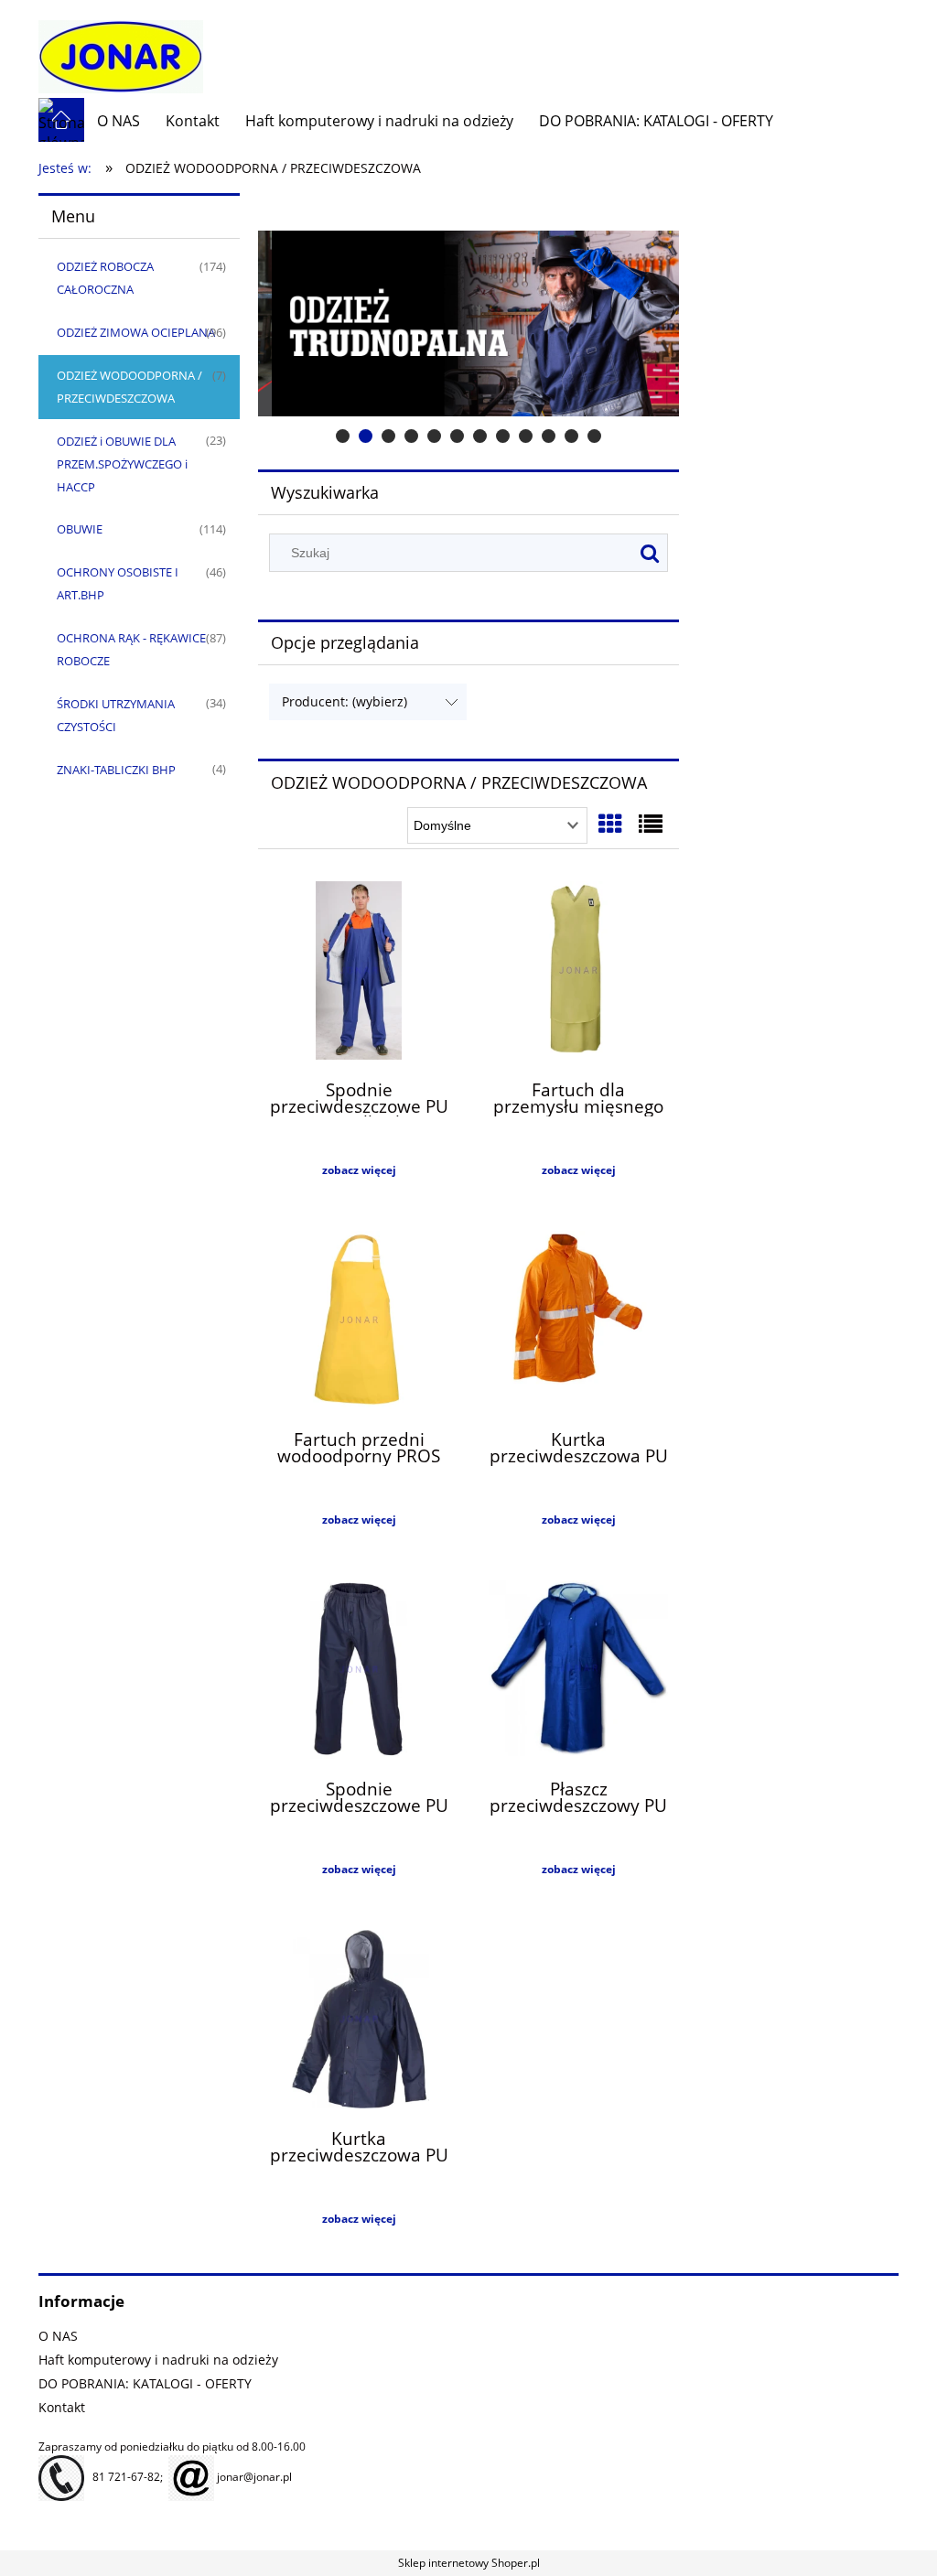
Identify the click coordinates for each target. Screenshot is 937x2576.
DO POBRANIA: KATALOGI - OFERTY (145, 2383)
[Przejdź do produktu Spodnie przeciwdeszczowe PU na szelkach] (359, 973)
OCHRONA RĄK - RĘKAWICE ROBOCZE (131, 649)
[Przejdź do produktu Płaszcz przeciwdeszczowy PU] (578, 1672)
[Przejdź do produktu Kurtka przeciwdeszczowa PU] (359, 2021)
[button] (359, 1170)
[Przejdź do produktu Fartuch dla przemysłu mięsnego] (578, 973)
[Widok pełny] (651, 824)
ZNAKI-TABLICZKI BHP (116, 770)
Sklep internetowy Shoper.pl (469, 2563)
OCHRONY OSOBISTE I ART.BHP (118, 583)
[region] (468, 324)
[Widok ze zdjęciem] (610, 824)
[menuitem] (118, 121)
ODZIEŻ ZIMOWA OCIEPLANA (136, 332)
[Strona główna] (121, 48)
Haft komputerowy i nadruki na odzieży (158, 2360)
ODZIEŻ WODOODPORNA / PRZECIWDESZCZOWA (129, 387)
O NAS (58, 2336)
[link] (468, 324)
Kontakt (62, 2407)
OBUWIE (80, 529)
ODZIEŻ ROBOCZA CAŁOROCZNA (105, 278)
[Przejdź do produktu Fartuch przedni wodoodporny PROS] (359, 1322)
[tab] (343, 436)
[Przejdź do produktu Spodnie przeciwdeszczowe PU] (359, 1672)
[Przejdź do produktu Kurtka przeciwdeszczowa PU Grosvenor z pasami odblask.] (578, 1322)
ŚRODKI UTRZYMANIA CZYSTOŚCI (116, 715)
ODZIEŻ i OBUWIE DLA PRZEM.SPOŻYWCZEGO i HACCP (122, 464)
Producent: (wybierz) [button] (345, 701)
